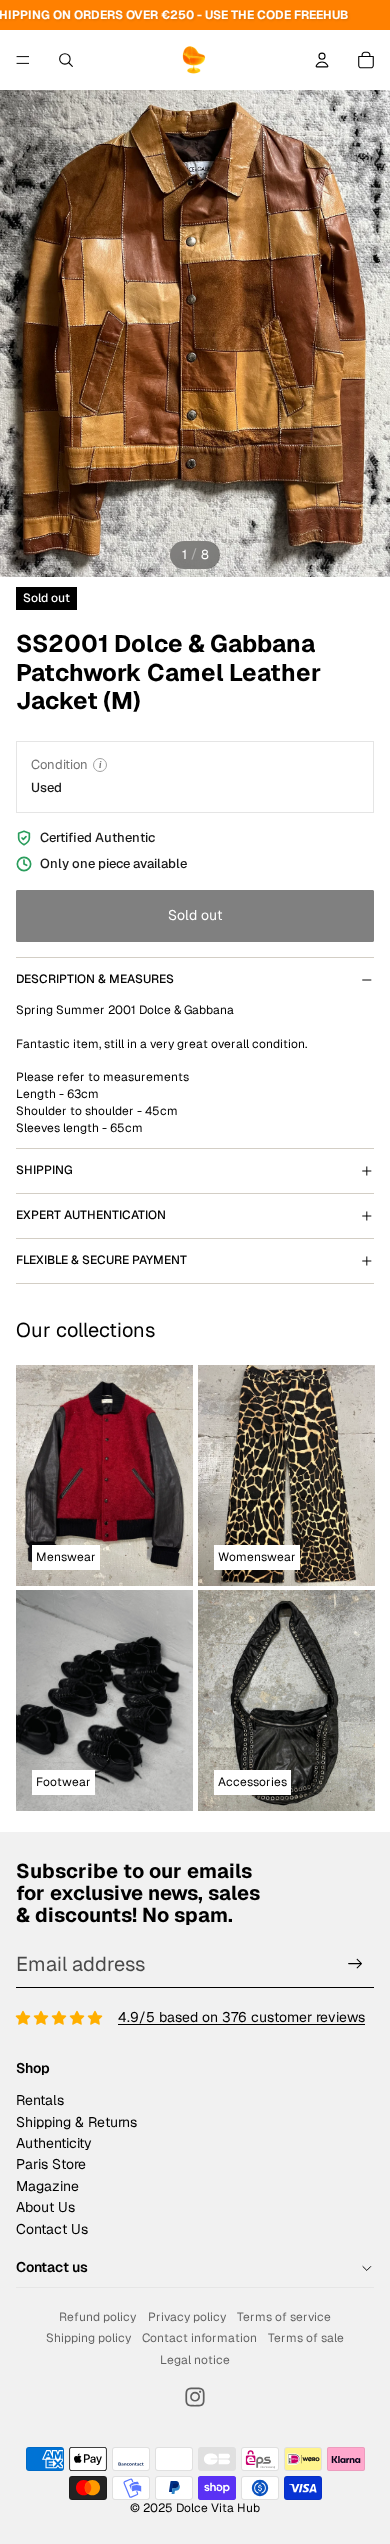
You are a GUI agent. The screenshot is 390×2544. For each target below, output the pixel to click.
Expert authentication (91, 1215)
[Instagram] (195, 2397)
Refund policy (97, 2317)
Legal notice (195, 2360)
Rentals (40, 2100)
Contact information (199, 2338)
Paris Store (51, 2164)
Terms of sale (306, 2338)
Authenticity (54, 2143)
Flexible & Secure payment (101, 1260)
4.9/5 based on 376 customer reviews (241, 2017)
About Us (45, 2207)
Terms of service (284, 2317)
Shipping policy (88, 2338)
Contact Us (52, 2229)
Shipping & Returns (76, 2122)
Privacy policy (187, 2317)
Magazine (47, 2186)
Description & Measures (95, 979)
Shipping (44, 1170)
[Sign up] (355, 1963)
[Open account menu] (322, 60)
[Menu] (23, 60)
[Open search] (66, 60)
